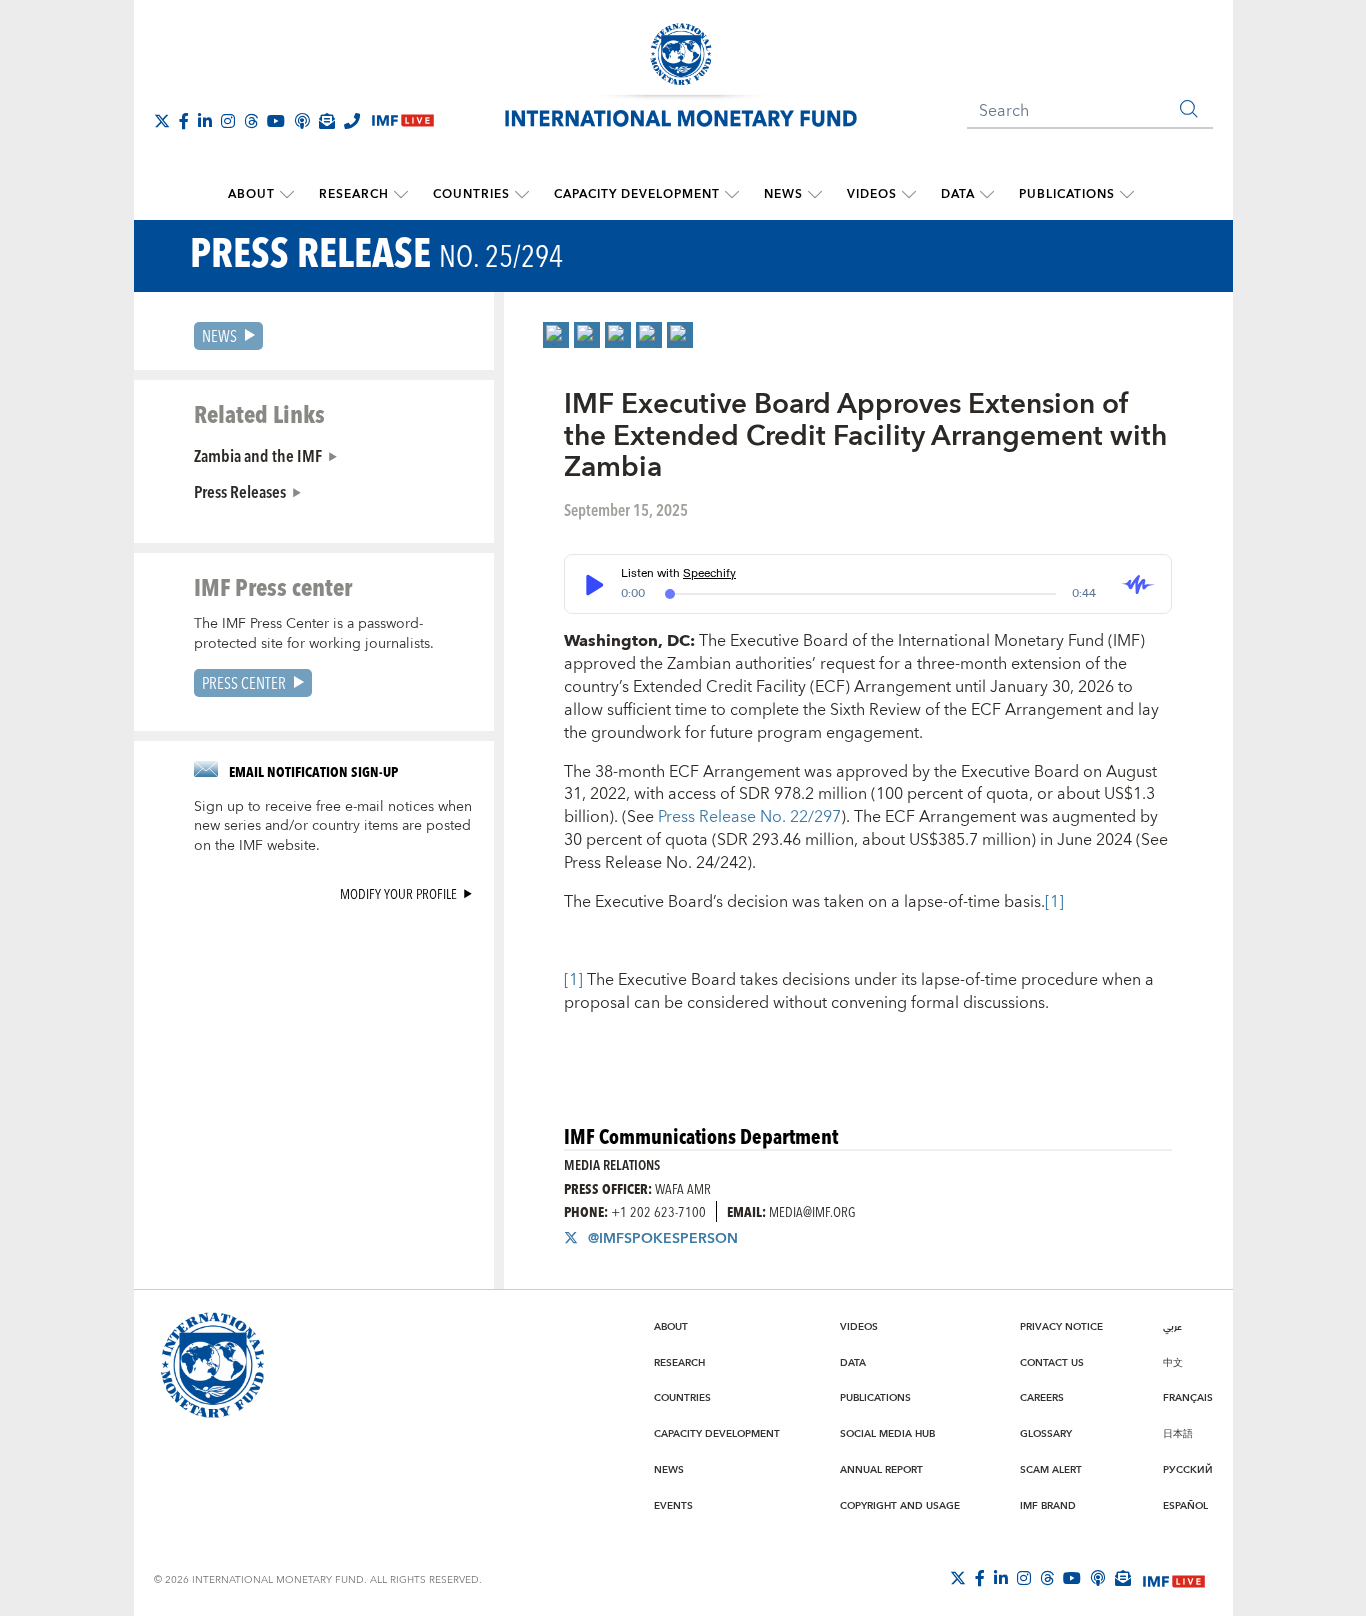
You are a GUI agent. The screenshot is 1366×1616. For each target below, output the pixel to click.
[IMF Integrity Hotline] (352, 121)
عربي (1172, 1327)
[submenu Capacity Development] (732, 195)
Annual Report (881, 1470)
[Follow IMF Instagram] (228, 121)
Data (958, 194)
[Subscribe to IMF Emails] (327, 121)
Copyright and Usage (900, 1506)
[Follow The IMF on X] (162, 121)
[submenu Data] (987, 195)
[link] (556, 335)
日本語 (1178, 1434)
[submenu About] (287, 195)
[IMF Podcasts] (1098, 1578)
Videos (872, 194)
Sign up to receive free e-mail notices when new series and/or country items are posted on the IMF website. (333, 827)
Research (354, 194)
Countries (471, 194)
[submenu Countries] (522, 195)
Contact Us (1052, 1363)
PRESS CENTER (244, 682)
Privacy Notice (1061, 1327)
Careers (1042, 1398)
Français (1188, 1398)
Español (1185, 1506)
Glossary (1046, 1434)
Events (673, 1506)
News (783, 194)
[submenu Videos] (909, 195)
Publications (1067, 194)
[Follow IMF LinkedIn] (205, 121)
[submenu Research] (401, 195)
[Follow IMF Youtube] (276, 121)
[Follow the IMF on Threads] (251, 121)
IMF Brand (1048, 1506)
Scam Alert (1051, 1470)
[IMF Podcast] (302, 121)
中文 (1173, 1363)
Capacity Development (637, 194)
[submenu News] (815, 195)
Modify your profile (398, 893)
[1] (1054, 902)
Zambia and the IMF (258, 455)
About (251, 194)
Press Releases (240, 491)
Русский (1188, 1470)
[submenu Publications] (1127, 195)
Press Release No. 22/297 (749, 817)
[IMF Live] (1174, 1579)
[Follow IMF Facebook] (184, 121)
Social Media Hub (887, 1434)
